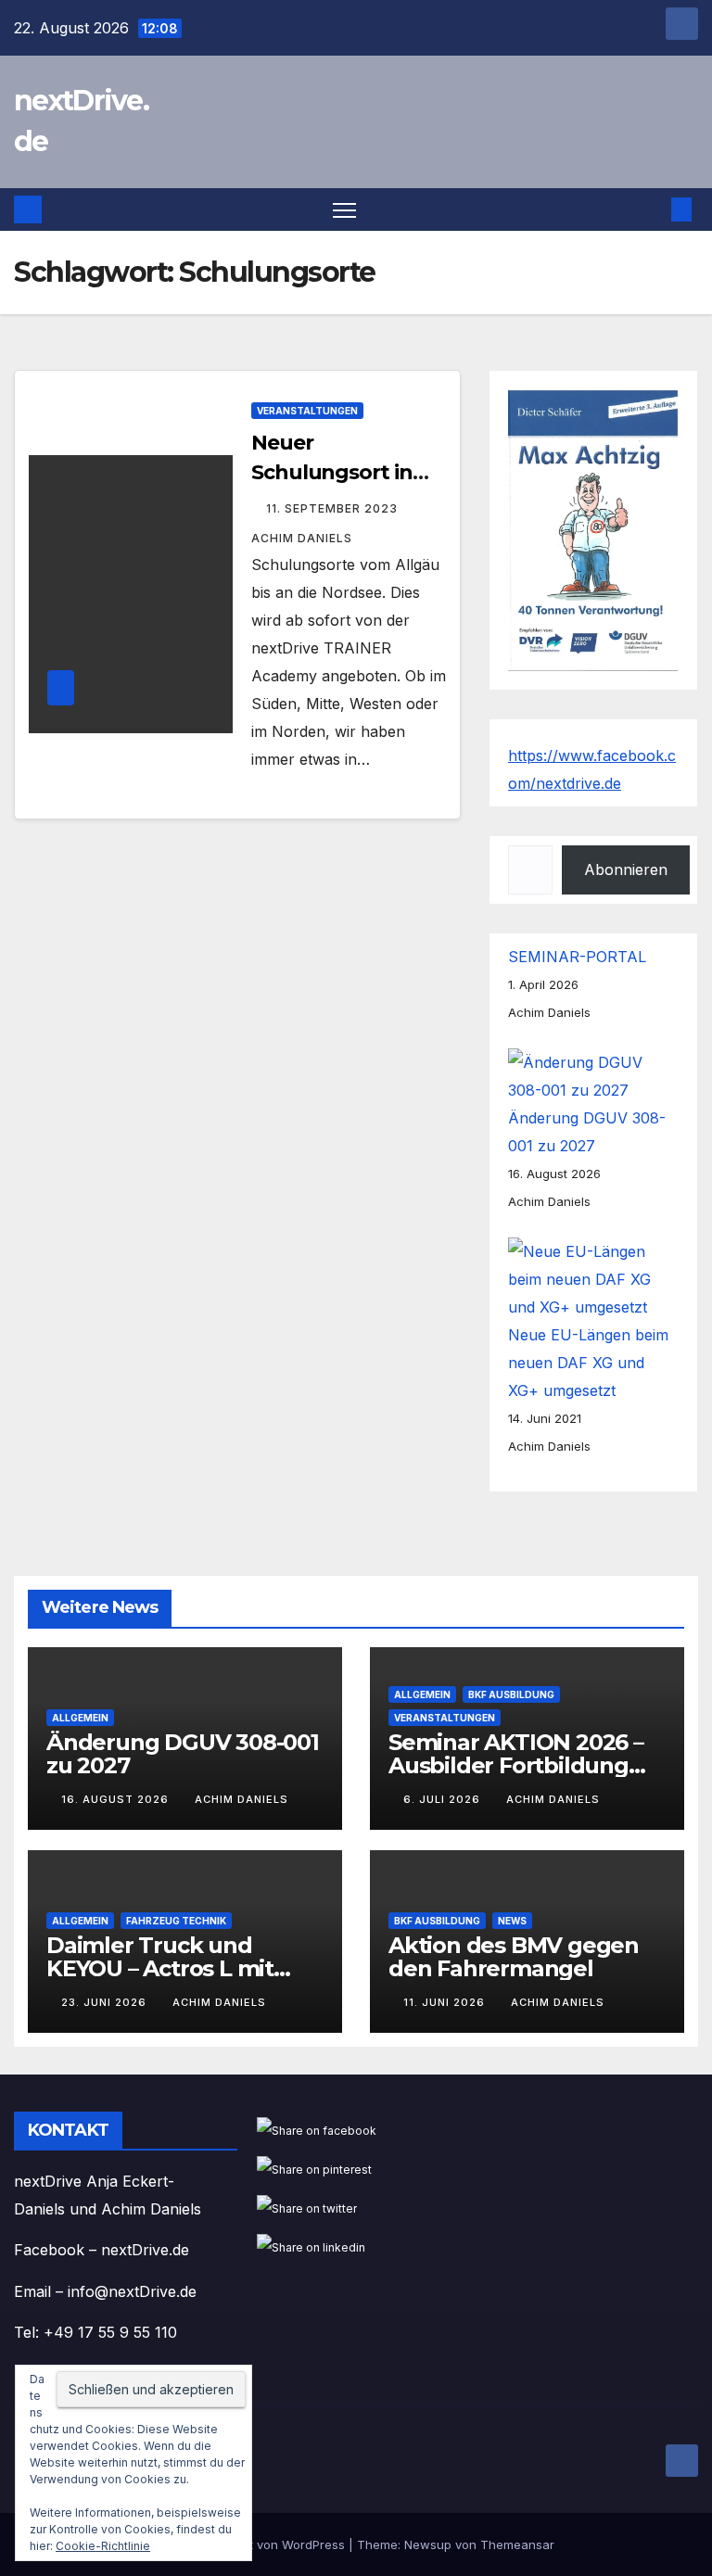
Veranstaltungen (307, 411)
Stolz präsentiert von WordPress (254, 2544)
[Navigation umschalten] (344, 210)
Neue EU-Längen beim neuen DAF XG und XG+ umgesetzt (588, 1363)
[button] (652, 209)
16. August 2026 (117, 1799)
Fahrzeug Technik (176, 1920)
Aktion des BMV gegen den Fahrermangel (514, 1956)
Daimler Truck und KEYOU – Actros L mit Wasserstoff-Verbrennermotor (160, 1979)
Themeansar (517, 2544)
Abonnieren (626, 869)
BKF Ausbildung (511, 1694)
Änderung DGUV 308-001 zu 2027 (183, 1754)
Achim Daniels (242, 1799)
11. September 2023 (334, 508)
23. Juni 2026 (106, 2002)
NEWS (512, 1920)
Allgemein (80, 1718)
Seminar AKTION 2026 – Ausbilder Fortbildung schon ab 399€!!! (516, 1765)
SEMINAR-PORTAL (577, 957)
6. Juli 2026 (444, 1799)
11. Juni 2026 (446, 2002)
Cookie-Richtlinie (103, 2546)
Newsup (428, 2544)
